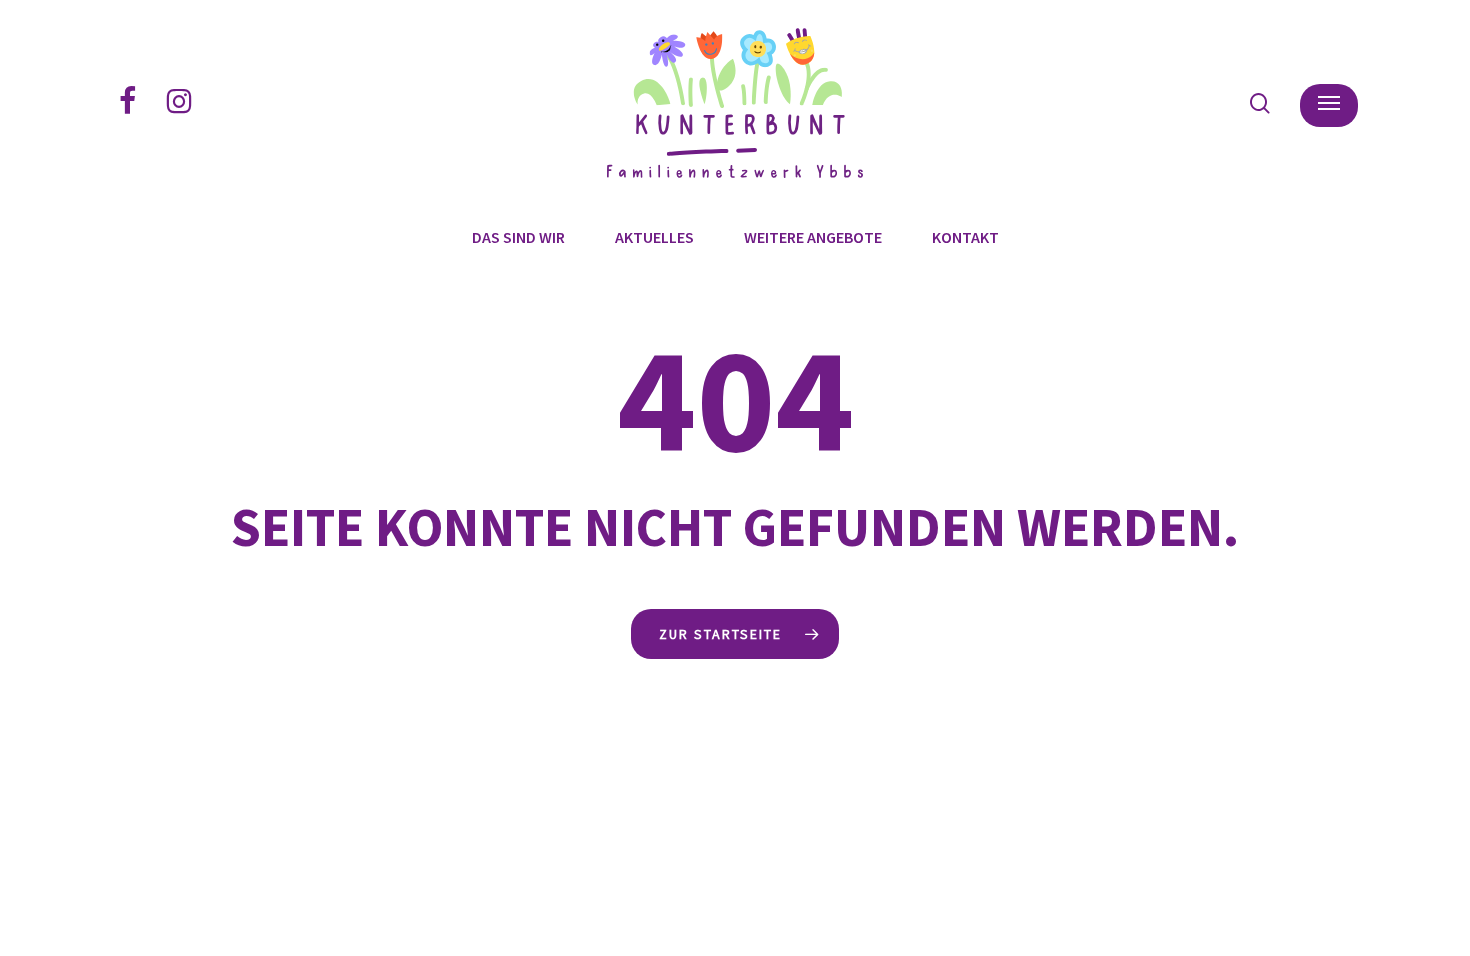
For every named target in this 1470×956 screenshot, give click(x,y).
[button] (1329, 103)
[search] (1260, 103)
